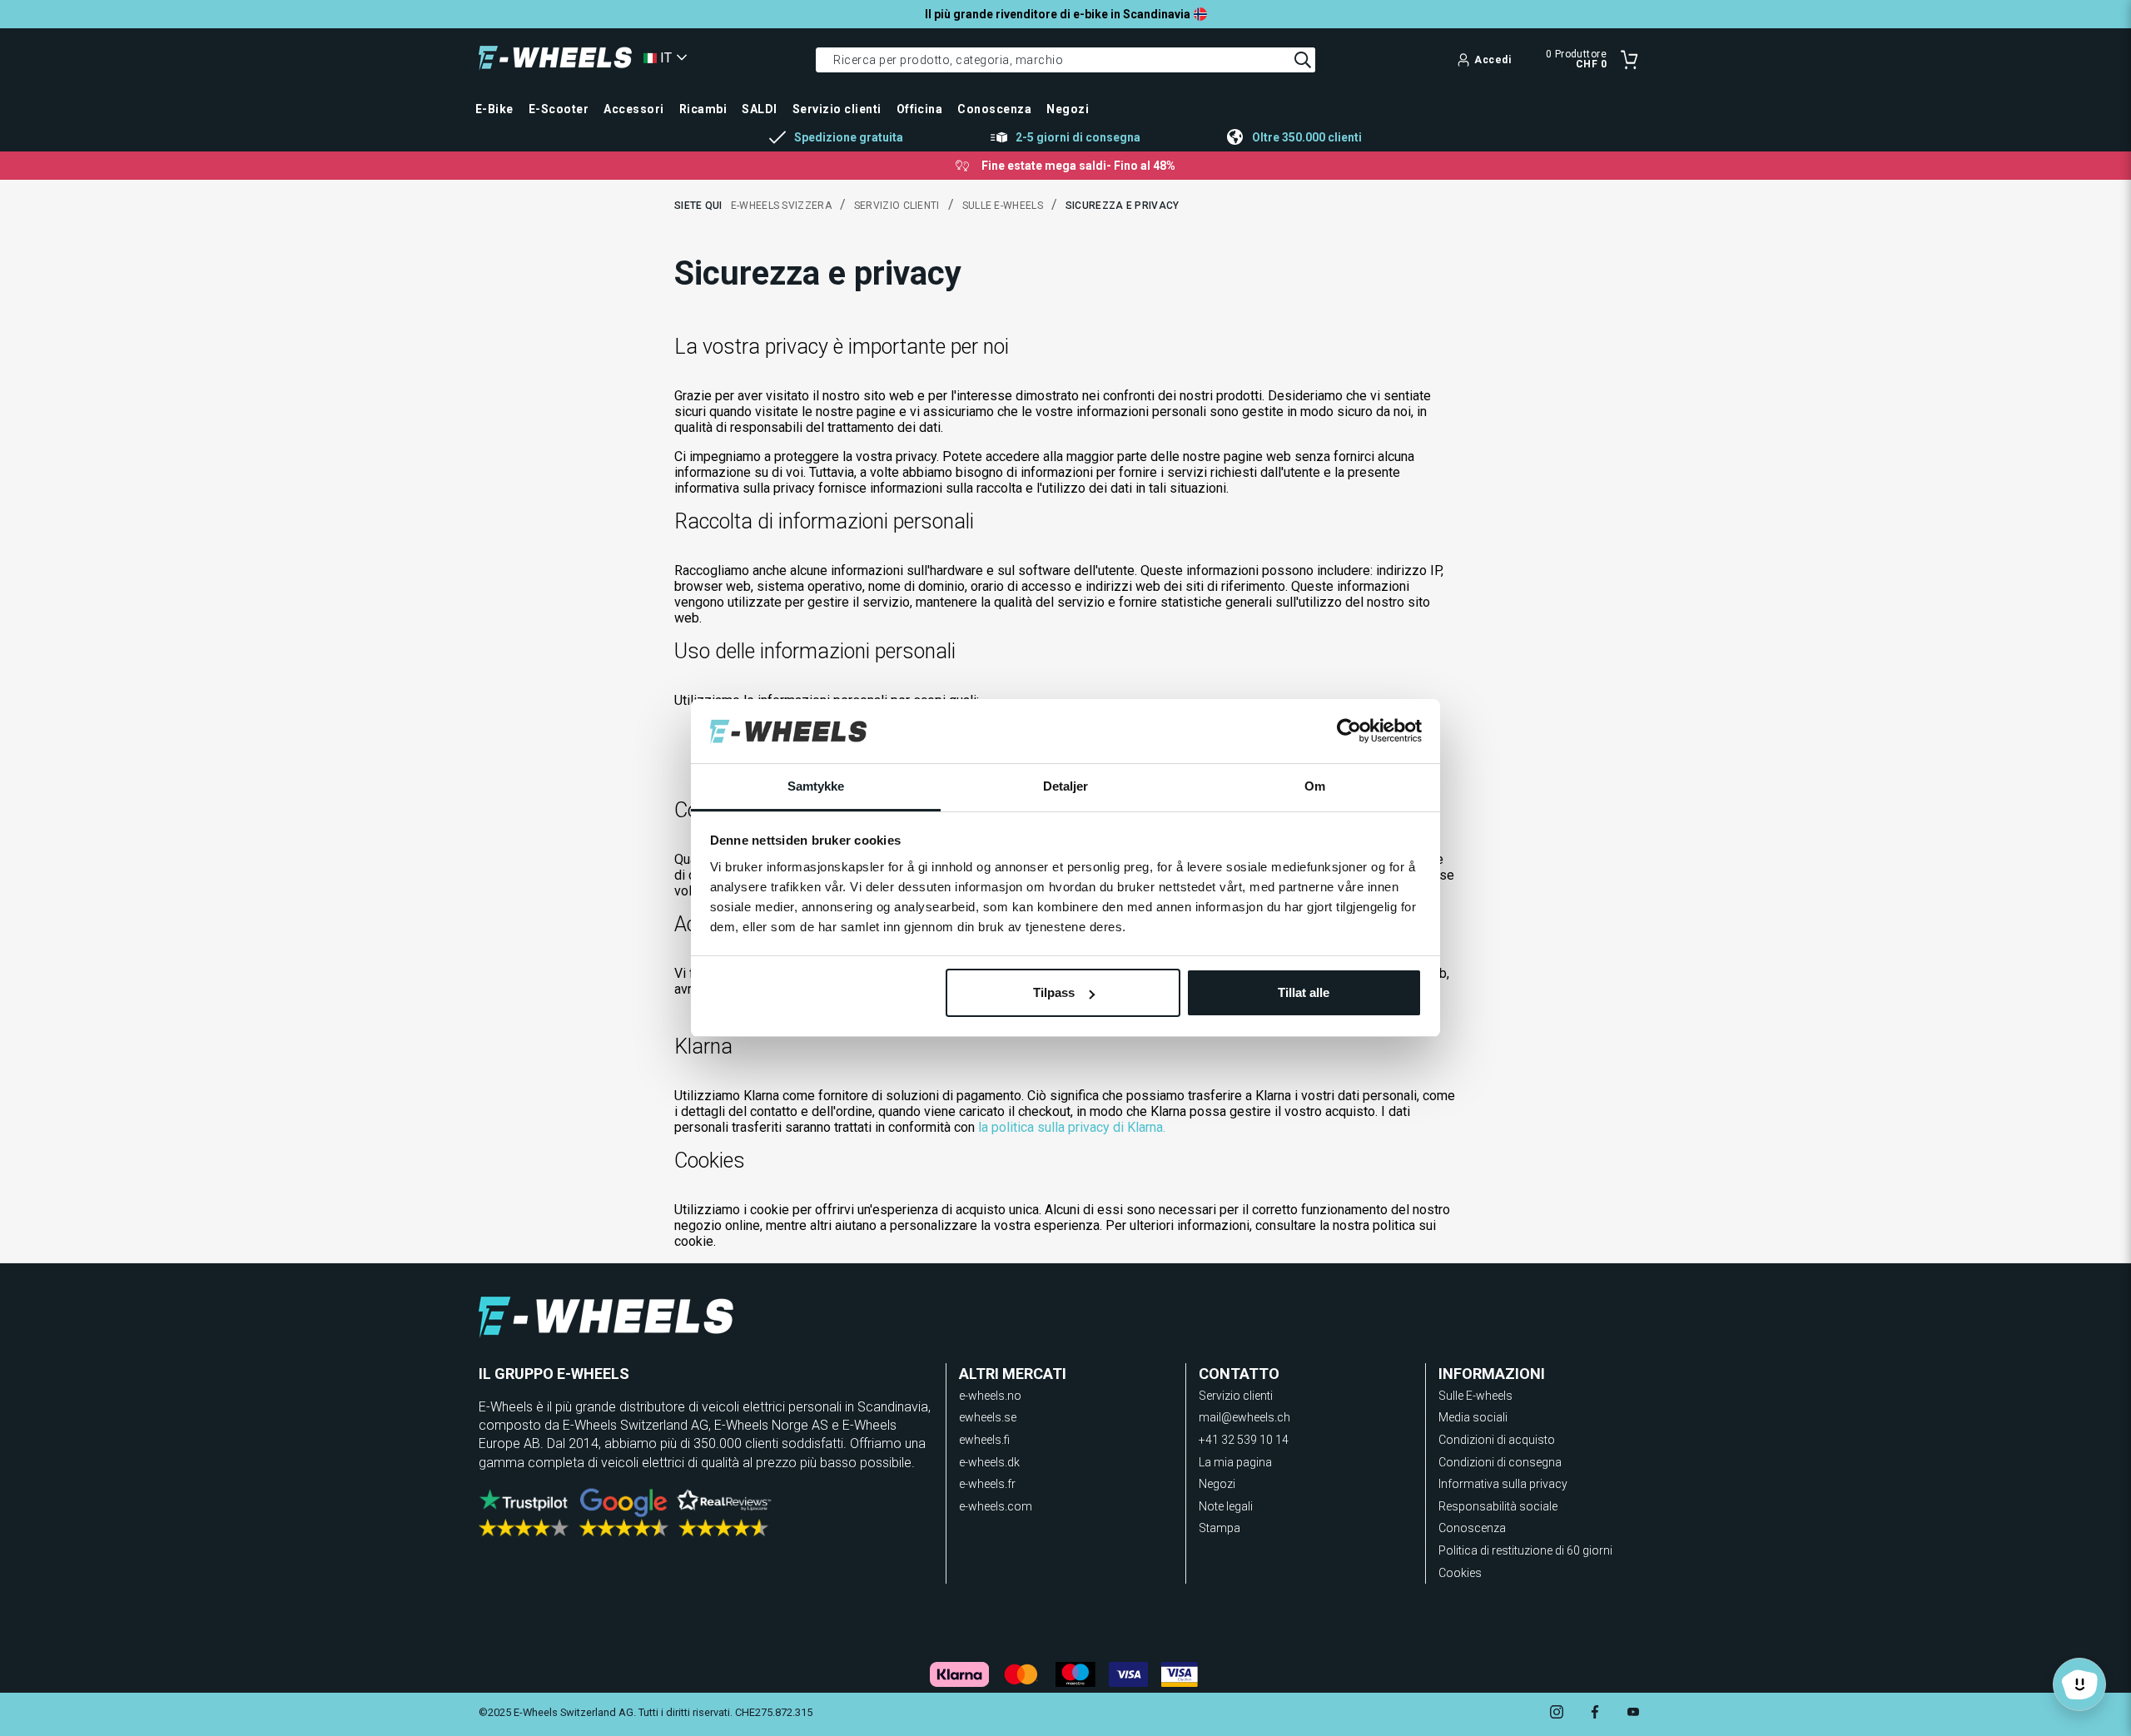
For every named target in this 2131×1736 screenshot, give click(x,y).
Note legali (1226, 1506)
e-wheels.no (990, 1396)
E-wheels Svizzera (781, 206)
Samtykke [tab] (816, 786)
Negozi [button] (1068, 109)
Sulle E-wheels (1475, 1396)
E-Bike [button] (494, 109)
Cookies (1460, 1573)
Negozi (1217, 1484)
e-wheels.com (996, 1506)
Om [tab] (1315, 786)
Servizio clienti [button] (837, 109)
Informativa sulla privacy (1503, 1484)
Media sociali (1473, 1417)
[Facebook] (1595, 1714)
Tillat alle (1304, 992)
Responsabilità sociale (1498, 1506)
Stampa (1219, 1528)
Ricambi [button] (703, 109)
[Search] (1303, 60)
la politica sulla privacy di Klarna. (1072, 1127)
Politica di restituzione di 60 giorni (1525, 1550)
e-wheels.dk (989, 1462)
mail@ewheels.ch (1244, 1417)
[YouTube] (1633, 1714)
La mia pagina (1235, 1462)
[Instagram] (1557, 1714)
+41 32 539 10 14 (1244, 1440)
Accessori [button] (633, 109)
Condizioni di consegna (1500, 1462)
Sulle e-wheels (1003, 206)
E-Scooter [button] (559, 109)
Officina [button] (920, 109)
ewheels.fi (984, 1440)
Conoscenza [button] (994, 109)
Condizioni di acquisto (1497, 1440)
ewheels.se (988, 1417)
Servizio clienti (897, 206)
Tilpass (1054, 992)
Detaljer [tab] (1066, 786)
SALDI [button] (759, 109)
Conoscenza (1472, 1528)
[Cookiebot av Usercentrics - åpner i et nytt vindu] (1349, 732)
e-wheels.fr (987, 1484)
